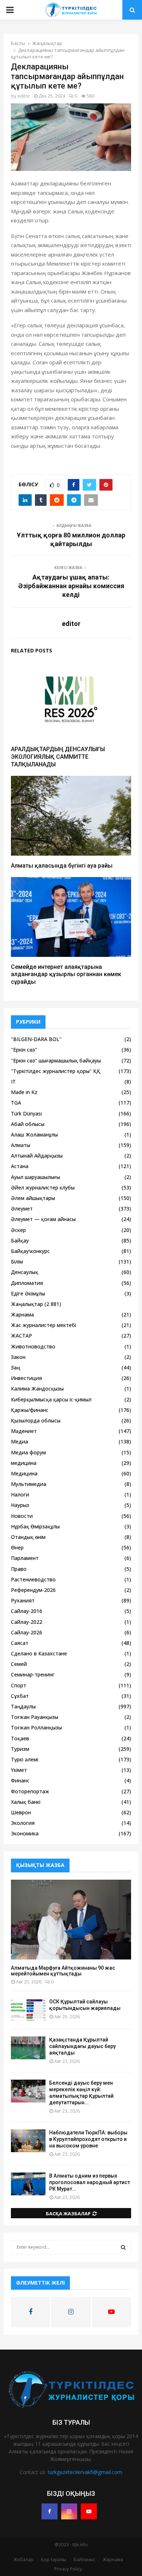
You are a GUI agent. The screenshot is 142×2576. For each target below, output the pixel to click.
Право (19, 1569)
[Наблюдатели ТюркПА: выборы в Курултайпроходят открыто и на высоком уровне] (28, 2141)
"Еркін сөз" (24, 1050)
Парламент (25, 1558)
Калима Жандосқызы (37, 1389)
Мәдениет (24, 1431)
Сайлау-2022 (27, 1622)
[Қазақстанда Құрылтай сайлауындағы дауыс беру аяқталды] (28, 2048)
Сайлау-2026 (27, 1632)
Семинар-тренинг (33, 1674)
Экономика (25, 1833)
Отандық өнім (28, 1537)
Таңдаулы (23, 1706)
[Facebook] (50, 2511)
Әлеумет (22, 1209)
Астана (20, 1166)
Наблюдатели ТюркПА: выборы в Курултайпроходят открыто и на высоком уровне (88, 2139)
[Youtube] (89, 2511)
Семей (19, 1664)
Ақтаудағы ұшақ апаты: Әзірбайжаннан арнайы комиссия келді (71, 586)
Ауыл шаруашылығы (35, 1177)
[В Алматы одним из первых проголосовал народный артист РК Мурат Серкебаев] (28, 2184)
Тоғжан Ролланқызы (36, 1727)
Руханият (23, 1600)
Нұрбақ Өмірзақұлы (35, 1526)
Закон (18, 1357)
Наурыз (20, 1505)
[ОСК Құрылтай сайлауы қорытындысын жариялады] (28, 2010)
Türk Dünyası (26, 1113)
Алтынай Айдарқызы (37, 1156)
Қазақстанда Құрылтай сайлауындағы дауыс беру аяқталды (82, 2046)
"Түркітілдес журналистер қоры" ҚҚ (56, 1071)
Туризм (20, 1749)
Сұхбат (20, 1696)
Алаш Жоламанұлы (34, 1135)
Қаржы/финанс (30, 1410)
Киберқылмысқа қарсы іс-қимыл (51, 1399)
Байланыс (84, 2559)
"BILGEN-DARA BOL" (36, 1039)
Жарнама (22, 1314)
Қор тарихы (54, 2559)
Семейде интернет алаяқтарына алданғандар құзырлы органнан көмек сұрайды (66, 974)
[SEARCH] (123, 2247)
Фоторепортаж (30, 1791)
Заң (15, 1367)
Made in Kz (24, 1092)
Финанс (20, 1780)
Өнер (17, 1547)
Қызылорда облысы (36, 1420)
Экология (23, 1823)
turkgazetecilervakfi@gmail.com (85, 2472)
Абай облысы (28, 1124)
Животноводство (33, 1346)
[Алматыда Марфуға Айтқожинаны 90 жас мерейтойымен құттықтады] (71, 1920)
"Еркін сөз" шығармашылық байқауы (56, 1060)
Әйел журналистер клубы (43, 1187)
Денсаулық (25, 1272)
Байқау (20, 1240)
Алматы (21, 1145)
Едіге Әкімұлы (28, 1293)
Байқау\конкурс (30, 1251)
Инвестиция (26, 1378)
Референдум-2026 (33, 1590)
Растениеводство (33, 1579)
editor (24, 96)
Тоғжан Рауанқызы (35, 1717)
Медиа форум (28, 1452)
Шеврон (21, 1812)
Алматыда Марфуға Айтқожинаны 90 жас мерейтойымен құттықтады (63, 1971)
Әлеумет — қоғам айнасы (43, 1219)
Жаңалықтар (27, 1304)
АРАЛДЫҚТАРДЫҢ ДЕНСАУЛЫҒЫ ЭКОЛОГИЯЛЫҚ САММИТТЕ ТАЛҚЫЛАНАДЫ (58, 757)
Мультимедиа (29, 1484)
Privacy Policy (68, 2569)
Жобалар (23, 2559)
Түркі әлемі (25, 1759)
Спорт (19, 1685)
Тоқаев (20, 1738)
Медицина (24, 1473)
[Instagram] (69, 2511)
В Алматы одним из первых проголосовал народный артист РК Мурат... (90, 2182)
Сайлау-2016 (27, 1611)
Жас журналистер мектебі (44, 1325)
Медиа (19, 1441)
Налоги (20, 1494)
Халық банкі (26, 1802)
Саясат (20, 1643)
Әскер (18, 1230)
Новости (22, 1516)
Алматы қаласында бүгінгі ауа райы (62, 866)
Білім (17, 1262)
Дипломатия (27, 1283)
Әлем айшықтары (33, 1198)
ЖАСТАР (21, 1336)
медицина (24, 1463)
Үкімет (19, 1770)
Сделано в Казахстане (39, 1653)
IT (13, 1082)
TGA (16, 1103)
